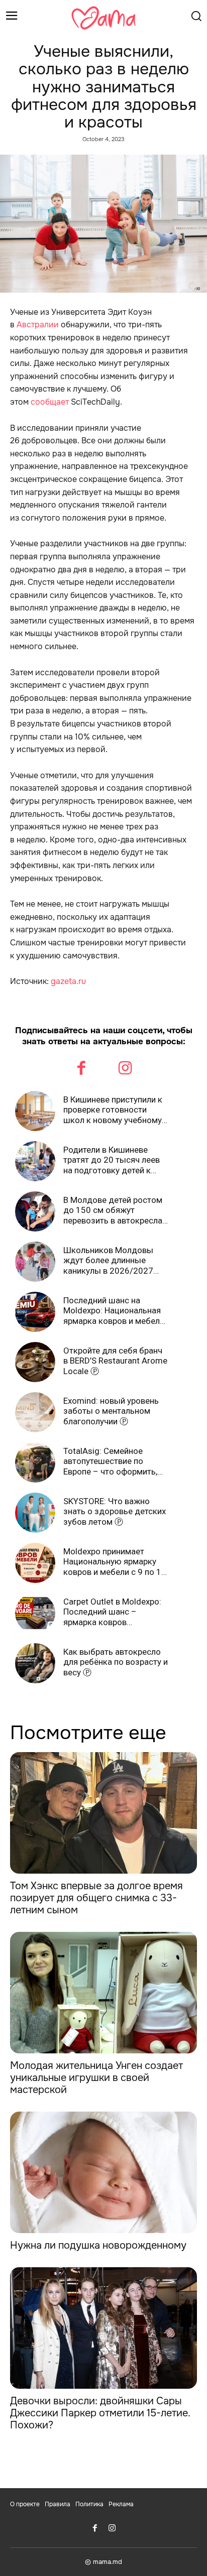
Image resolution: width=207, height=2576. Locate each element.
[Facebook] (82, 1069)
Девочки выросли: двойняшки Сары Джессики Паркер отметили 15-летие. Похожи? (100, 2413)
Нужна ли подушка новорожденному (98, 2245)
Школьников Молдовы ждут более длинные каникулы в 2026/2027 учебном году (108, 1260)
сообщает (50, 402)
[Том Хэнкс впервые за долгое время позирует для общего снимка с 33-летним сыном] (103, 1813)
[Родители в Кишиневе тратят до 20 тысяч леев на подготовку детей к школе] (35, 1161)
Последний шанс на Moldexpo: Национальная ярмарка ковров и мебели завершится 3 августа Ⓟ (114, 1311)
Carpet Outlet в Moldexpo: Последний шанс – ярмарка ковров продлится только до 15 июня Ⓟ (112, 1612)
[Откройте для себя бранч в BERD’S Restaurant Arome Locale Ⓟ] (35, 1362)
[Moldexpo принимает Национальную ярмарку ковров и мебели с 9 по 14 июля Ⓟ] (35, 1563)
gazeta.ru (68, 981)
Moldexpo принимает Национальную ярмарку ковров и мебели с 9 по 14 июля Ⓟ (115, 1562)
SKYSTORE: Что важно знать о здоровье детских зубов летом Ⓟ (115, 1511)
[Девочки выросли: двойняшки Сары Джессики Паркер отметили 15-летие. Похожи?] (103, 2328)
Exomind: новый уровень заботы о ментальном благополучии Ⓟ (111, 1411)
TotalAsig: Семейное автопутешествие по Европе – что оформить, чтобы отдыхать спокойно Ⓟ (116, 1461)
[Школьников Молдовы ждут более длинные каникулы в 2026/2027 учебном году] (35, 1262)
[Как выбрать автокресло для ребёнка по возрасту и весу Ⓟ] (35, 1663)
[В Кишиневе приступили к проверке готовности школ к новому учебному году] (35, 1111)
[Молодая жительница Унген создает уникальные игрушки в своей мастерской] (103, 1993)
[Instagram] (126, 1069)
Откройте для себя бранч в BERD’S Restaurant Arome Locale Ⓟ (115, 1361)
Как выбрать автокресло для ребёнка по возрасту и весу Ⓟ (116, 1662)
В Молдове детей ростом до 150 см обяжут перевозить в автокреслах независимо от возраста (115, 1210)
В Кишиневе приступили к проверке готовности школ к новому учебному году (113, 1110)
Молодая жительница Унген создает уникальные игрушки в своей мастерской (96, 2078)
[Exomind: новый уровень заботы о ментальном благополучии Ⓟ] (35, 1412)
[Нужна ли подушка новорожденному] (103, 2172)
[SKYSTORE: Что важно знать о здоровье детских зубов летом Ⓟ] (35, 1513)
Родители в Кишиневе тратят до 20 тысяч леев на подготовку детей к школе (112, 1160)
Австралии (38, 325)
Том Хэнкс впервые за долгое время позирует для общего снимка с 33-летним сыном (96, 1898)
